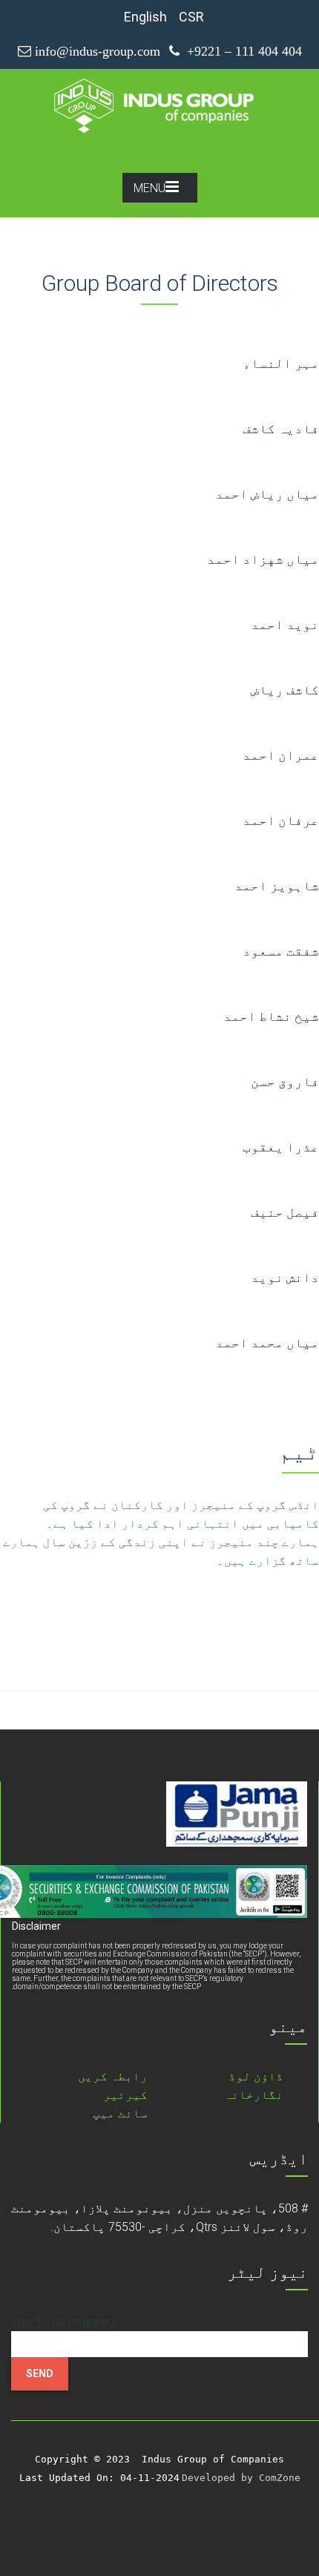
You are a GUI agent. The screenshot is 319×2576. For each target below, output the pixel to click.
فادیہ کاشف (281, 428)
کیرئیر (125, 2095)
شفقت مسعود (281, 951)
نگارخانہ (254, 2095)
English (145, 17)
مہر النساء (281, 363)
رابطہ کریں (113, 2076)
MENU (149, 188)
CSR (191, 17)
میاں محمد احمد (267, 1343)
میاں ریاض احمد (267, 494)
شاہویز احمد (277, 885)
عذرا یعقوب (281, 1147)
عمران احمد (281, 755)
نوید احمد (285, 624)
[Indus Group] (158, 105)
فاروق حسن (285, 1081)
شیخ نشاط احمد (271, 1016)
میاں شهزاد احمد (263, 559)
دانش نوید (285, 1277)
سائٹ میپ (120, 2113)
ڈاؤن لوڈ (256, 2076)
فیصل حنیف (285, 1212)
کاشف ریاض (285, 690)
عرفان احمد (281, 820)
